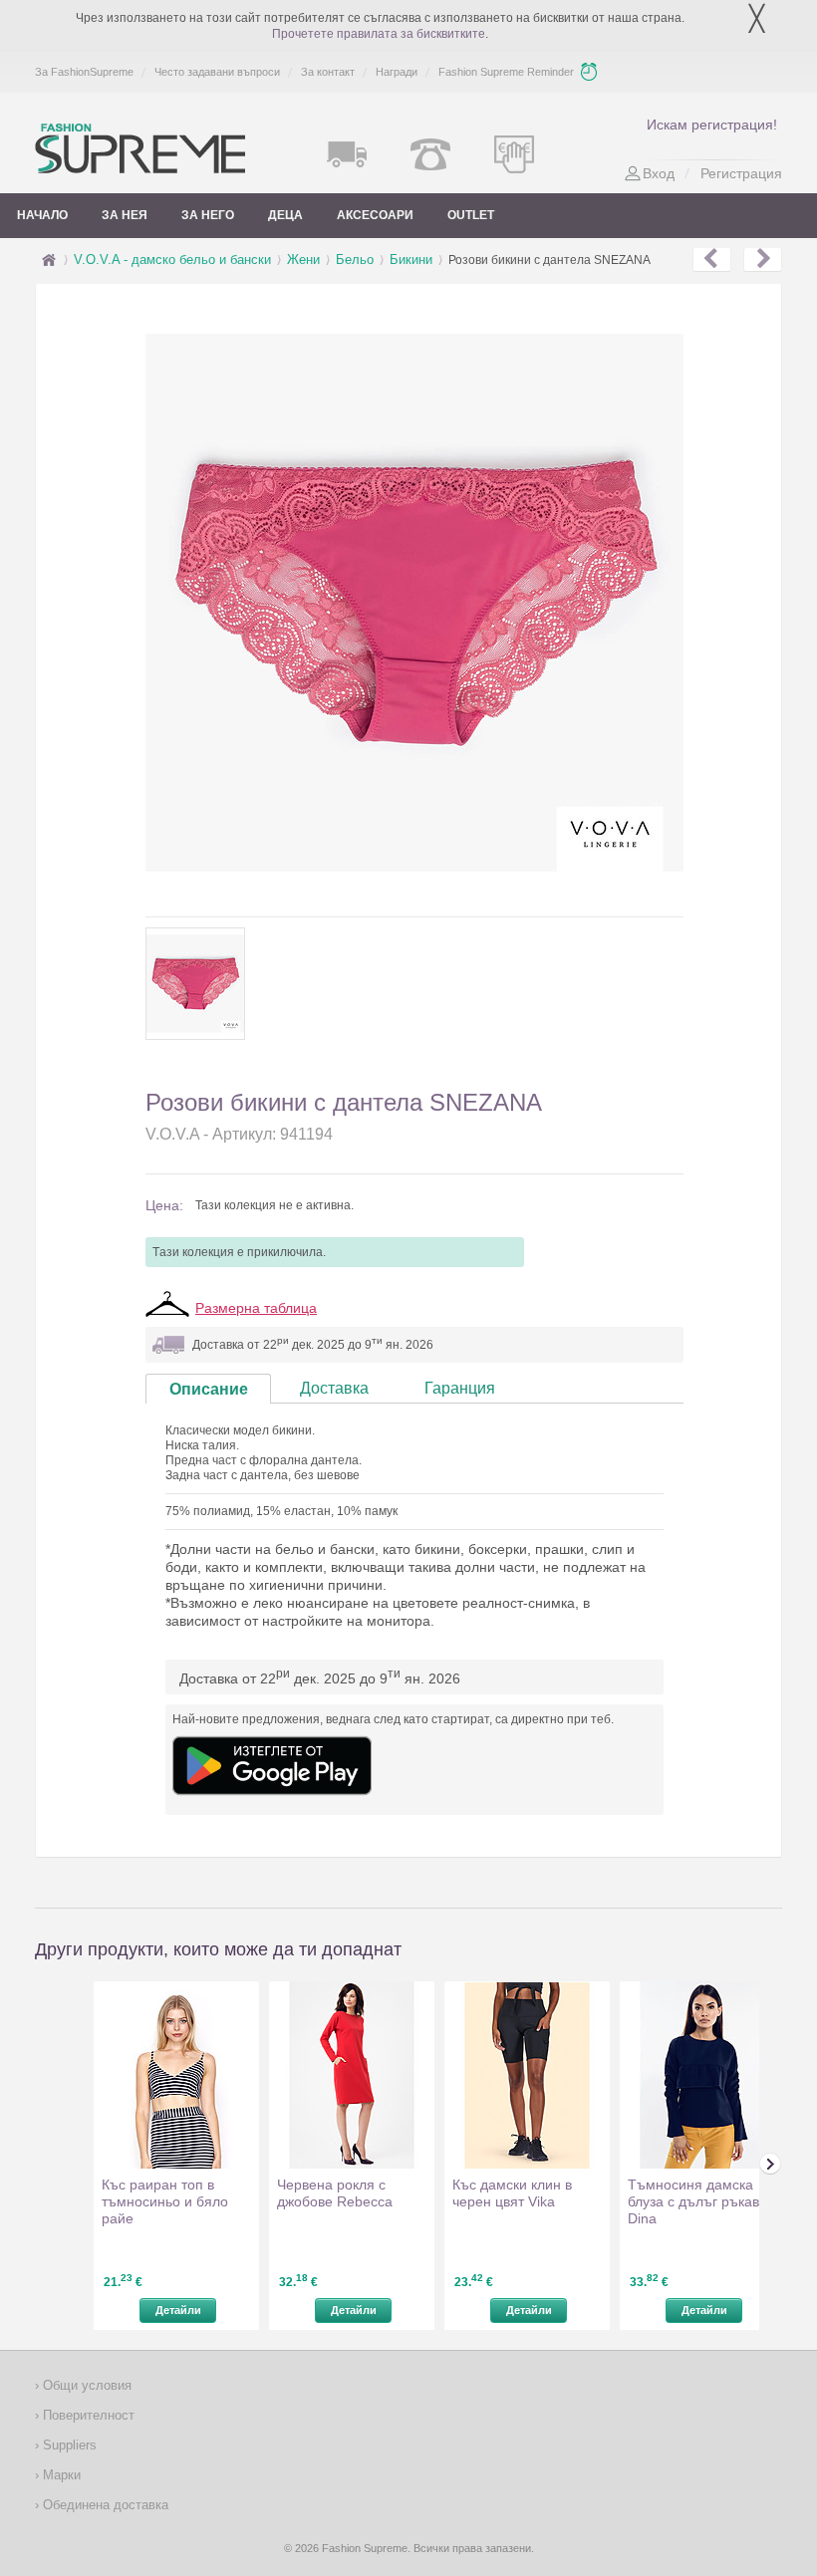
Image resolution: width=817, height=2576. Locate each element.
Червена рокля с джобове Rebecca (335, 2193)
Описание (209, 1389)
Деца (285, 215)
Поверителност (87, 2415)
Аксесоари (375, 215)
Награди (397, 72)
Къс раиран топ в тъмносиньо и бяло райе (165, 2201)
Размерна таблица (256, 1308)
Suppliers (68, 2445)
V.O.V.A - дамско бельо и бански (172, 259)
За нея (125, 215)
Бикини (411, 259)
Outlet (471, 215)
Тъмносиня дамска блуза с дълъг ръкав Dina (693, 2201)
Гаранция (460, 1388)
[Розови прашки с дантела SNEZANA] (712, 260)
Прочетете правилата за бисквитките (379, 34)
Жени (303, 259)
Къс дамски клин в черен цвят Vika (512, 2193)
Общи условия (85, 2385)
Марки (60, 2475)
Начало (42, 215)
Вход (659, 173)
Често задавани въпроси (217, 72)
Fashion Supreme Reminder (506, 72)
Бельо (355, 259)
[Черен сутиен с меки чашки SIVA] (763, 260)
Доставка (334, 1388)
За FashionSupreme (84, 72)
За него (208, 215)
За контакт (328, 72)
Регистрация (741, 173)
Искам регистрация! (712, 125)
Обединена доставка (104, 2505)
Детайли (178, 2310)
